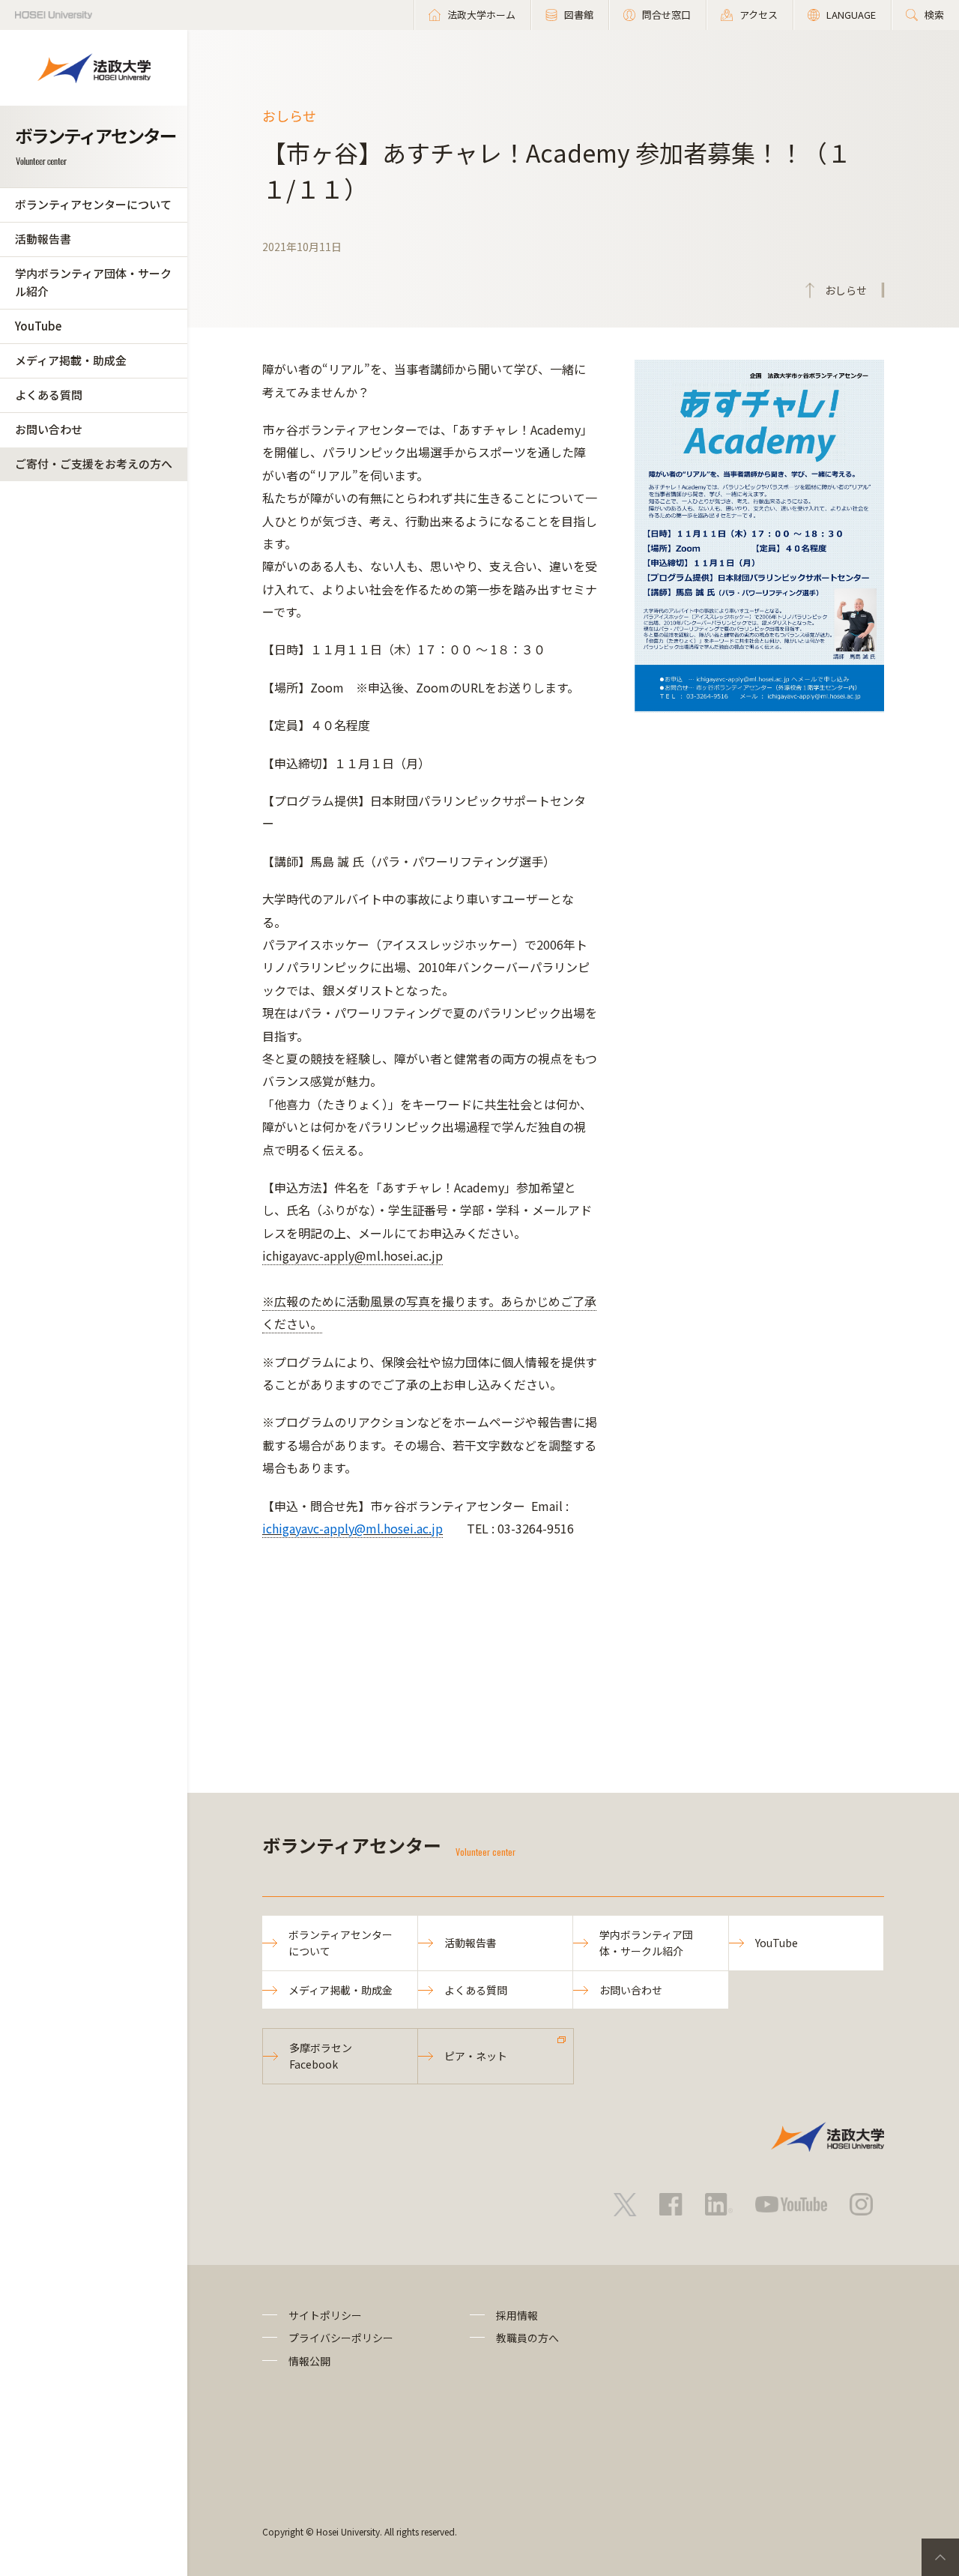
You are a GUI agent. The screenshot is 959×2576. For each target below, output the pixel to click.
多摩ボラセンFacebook (321, 2056)
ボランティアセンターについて (93, 204)
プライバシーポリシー (341, 2338)
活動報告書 (43, 239)
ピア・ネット (476, 2056)
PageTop (940, 2557)
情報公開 (309, 2361)
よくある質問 (49, 395)
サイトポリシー (325, 2315)
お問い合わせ (49, 429)
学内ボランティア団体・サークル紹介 (93, 282)
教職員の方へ (527, 2338)
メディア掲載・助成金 (71, 360)
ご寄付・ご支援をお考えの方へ (94, 464)
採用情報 (517, 2315)
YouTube (38, 326)
